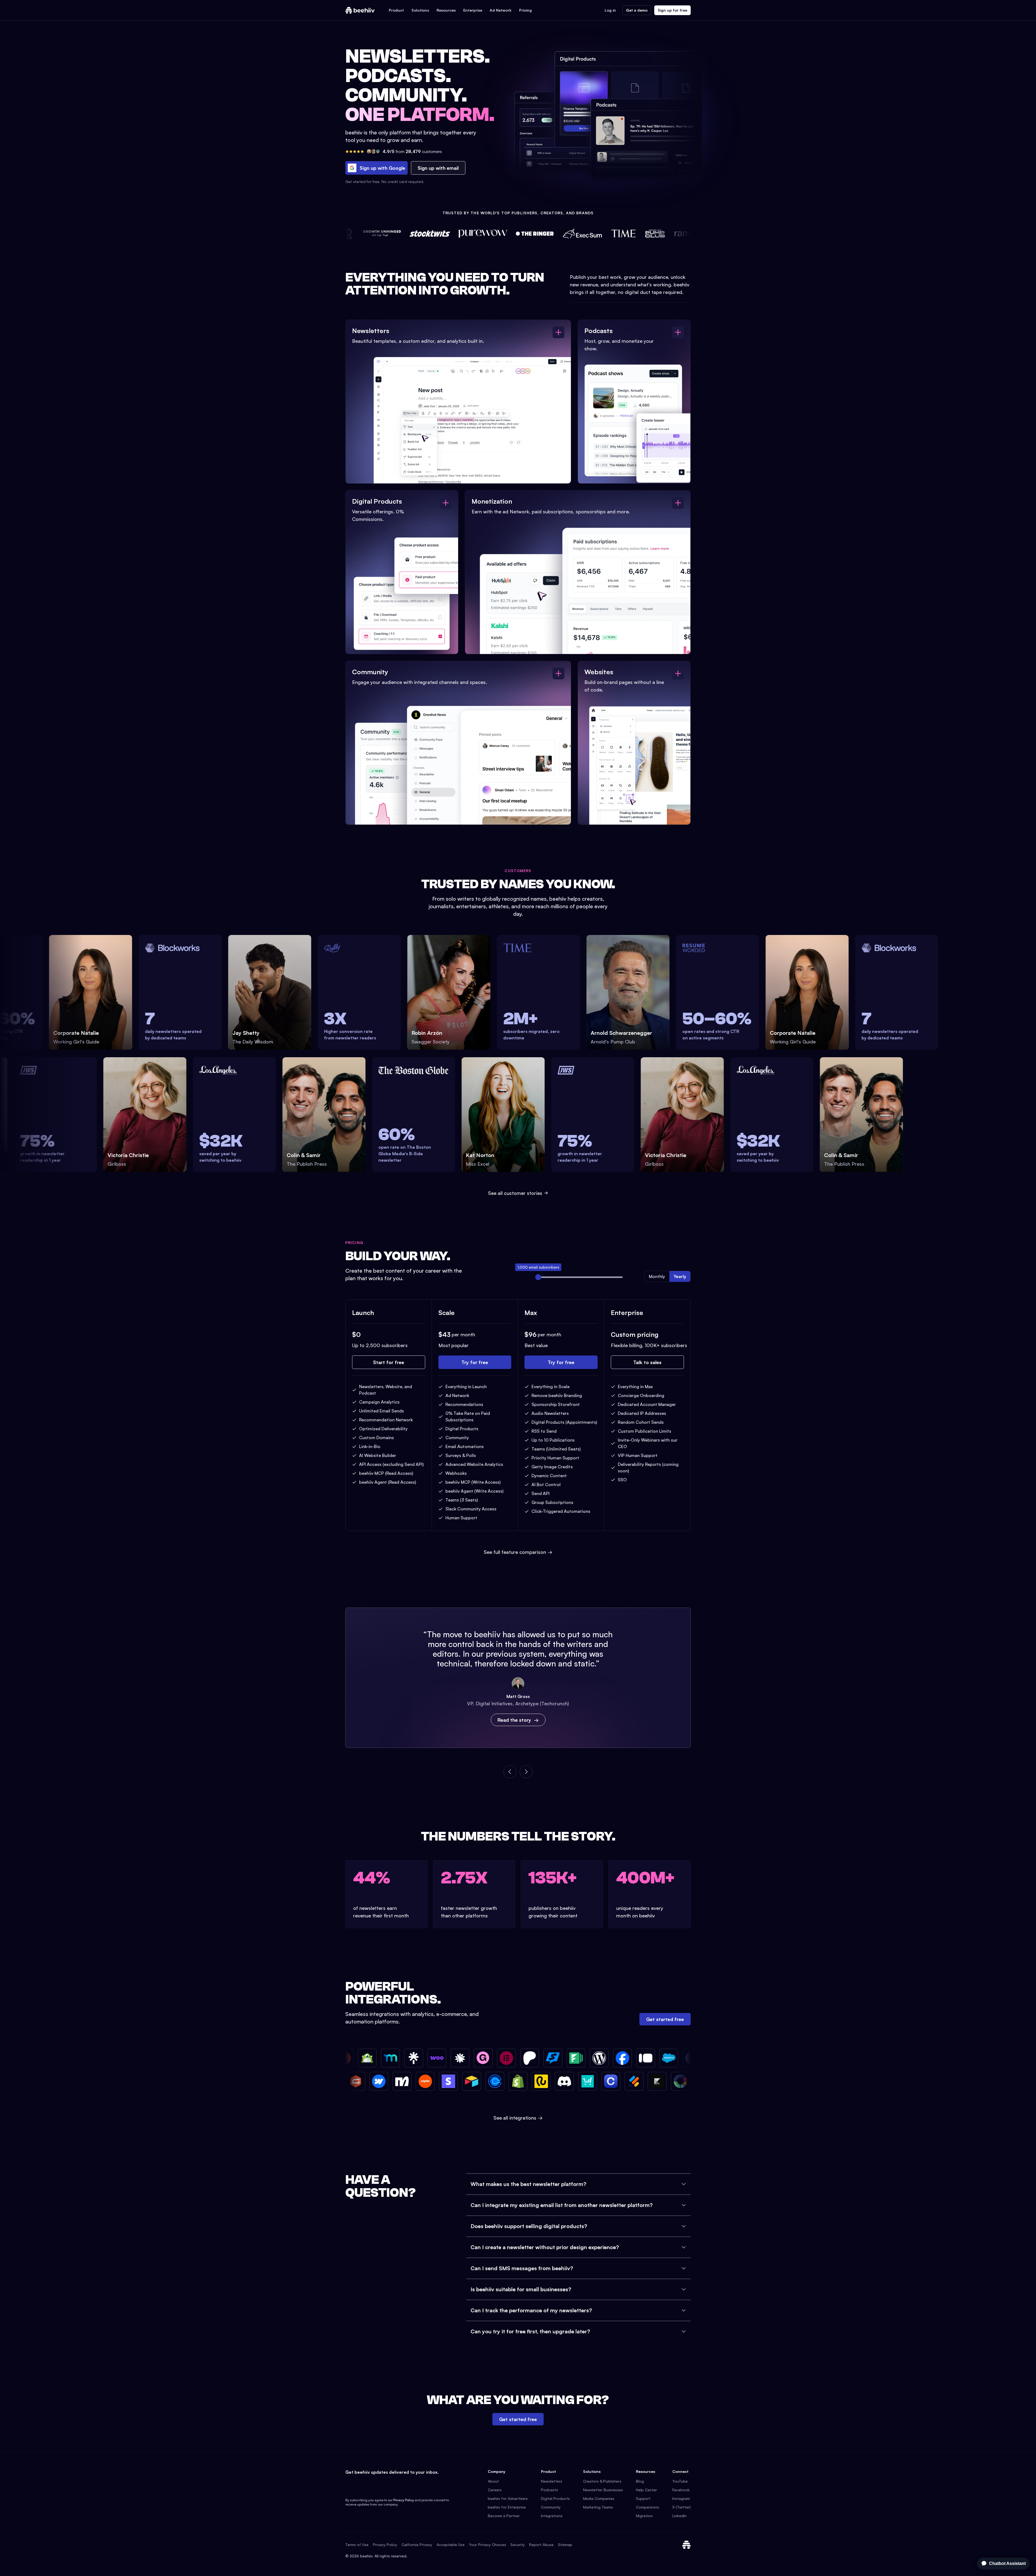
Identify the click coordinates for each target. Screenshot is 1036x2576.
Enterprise (473, 10)
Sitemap (565, 2545)
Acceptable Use (451, 2545)
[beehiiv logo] (686, 2545)
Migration (644, 2516)
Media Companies (599, 2498)
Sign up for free (672, 10)
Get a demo (637, 10)
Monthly (657, 1276)
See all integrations (518, 2118)
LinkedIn (679, 2516)
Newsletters (552, 2481)
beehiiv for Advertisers (508, 2498)
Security (518, 2545)
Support (643, 2498)
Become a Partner (504, 2516)
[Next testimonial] (526, 1772)
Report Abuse (541, 2545)
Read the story (514, 1720)
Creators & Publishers (602, 2481)
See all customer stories (515, 1193)
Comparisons (647, 2507)
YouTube (680, 2481)
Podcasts (549, 2490)
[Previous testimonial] (510, 1772)
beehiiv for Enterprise (507, 2507)
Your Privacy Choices (488, 2545)
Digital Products (555, 2498)
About (493, 2481)
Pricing (525, 10)
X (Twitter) (681, 2507)
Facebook (681, 2490)
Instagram (681, 2498)
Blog (640, 2481)
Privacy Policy (404, 2500)
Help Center (646, 2490)
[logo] (360, 10)
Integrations (552, 2516)
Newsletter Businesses (603, 2490)
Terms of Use (357, 2545)
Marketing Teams (598, 2507)
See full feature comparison (518, 1552)
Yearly (680, 1276)
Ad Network (501, 10)
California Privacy (417, 2545)
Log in (610, 10)
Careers (495, 2490)
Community (551, 2507)
